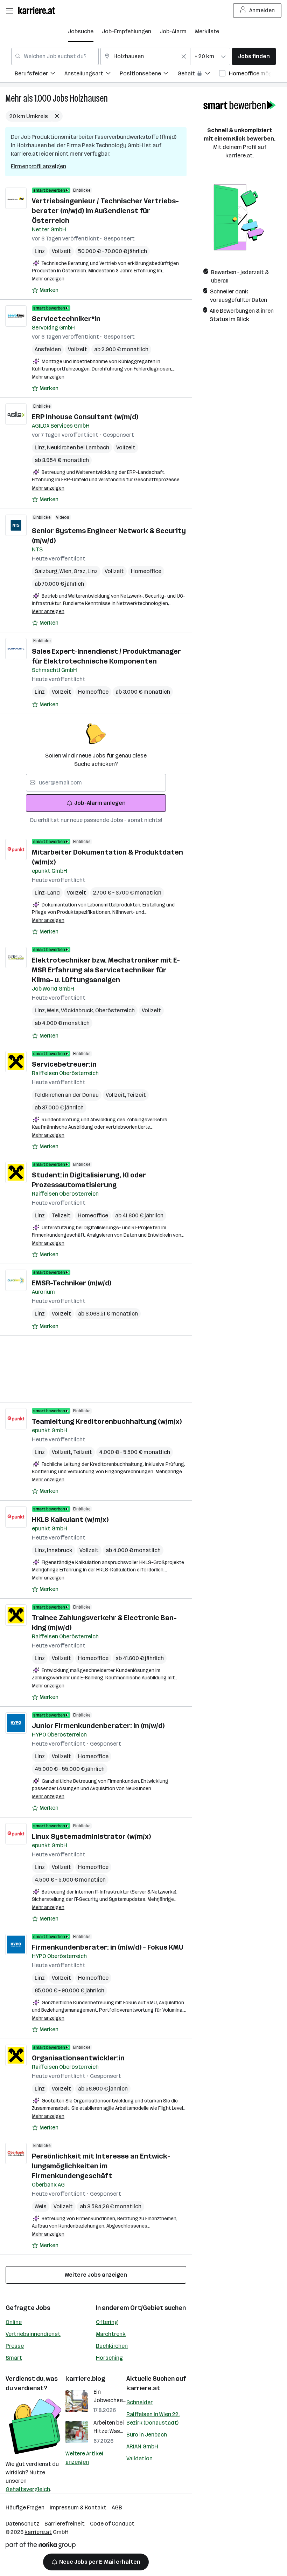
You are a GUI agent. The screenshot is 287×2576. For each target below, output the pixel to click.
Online (14, 2322)
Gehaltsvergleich (28, 2489)
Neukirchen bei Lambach (78, 447)
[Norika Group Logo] (41, 2546)
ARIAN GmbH (142, 2446)
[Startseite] (38, 10)
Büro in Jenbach (147, 2435)
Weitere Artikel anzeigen (84, 2458)
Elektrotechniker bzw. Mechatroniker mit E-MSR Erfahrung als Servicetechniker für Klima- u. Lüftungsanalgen (106, 970)
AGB (117, 2507)
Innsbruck (60, 1550)
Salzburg (47, 571)
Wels (54, 1010)
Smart (14, 2358)
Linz (40, 251)
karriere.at (143, 2388)
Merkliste (207, 31)
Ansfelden (48, 349)
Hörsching (109, 2358)
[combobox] (55, 56)
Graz (80, 571)
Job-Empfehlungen (127, 31)
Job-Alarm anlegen (100, 803)
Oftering (107, 2322)
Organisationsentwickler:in (78, 2058)
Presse (15, 2346)
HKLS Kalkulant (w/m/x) (70, 1520)
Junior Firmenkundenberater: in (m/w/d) (98, 1726)
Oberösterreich (115, 1010)
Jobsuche (81, 31)
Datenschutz (22, 2524)
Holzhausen (89, 98)
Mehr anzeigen (48, 279)
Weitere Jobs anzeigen (96, 2275)
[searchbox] (96, 783)
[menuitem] (40, 74)
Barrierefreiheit (65, 2524)
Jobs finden (254, 56)
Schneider (139, 2402)
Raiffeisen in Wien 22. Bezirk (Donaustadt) (153, 2418)
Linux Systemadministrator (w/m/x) (91, 1836)
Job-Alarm (173, 31)
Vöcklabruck (78, 1010)
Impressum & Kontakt (78, 2507)
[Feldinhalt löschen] (184, 56)
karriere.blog (85, 2379)
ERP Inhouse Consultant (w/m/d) (85, 417)
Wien (66, 571)
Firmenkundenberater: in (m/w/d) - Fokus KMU (108, 1947)
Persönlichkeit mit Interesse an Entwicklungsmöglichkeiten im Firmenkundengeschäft (101, 2166)
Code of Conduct (112, 2524)
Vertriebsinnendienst (33, 2334)
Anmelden (262, 10)
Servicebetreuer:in (64, 1064)
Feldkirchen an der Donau (67, 1095)
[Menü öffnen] (9, 11)
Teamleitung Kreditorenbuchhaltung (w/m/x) (107, 1421)
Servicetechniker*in (66, 319)
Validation (139, 2458)
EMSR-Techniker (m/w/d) (72, 1283)
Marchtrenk (111, 2334)
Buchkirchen (112, 2346)
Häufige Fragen (25, 2507)
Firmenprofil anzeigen (38, 166)
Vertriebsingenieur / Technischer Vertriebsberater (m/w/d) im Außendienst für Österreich (105, 211)
